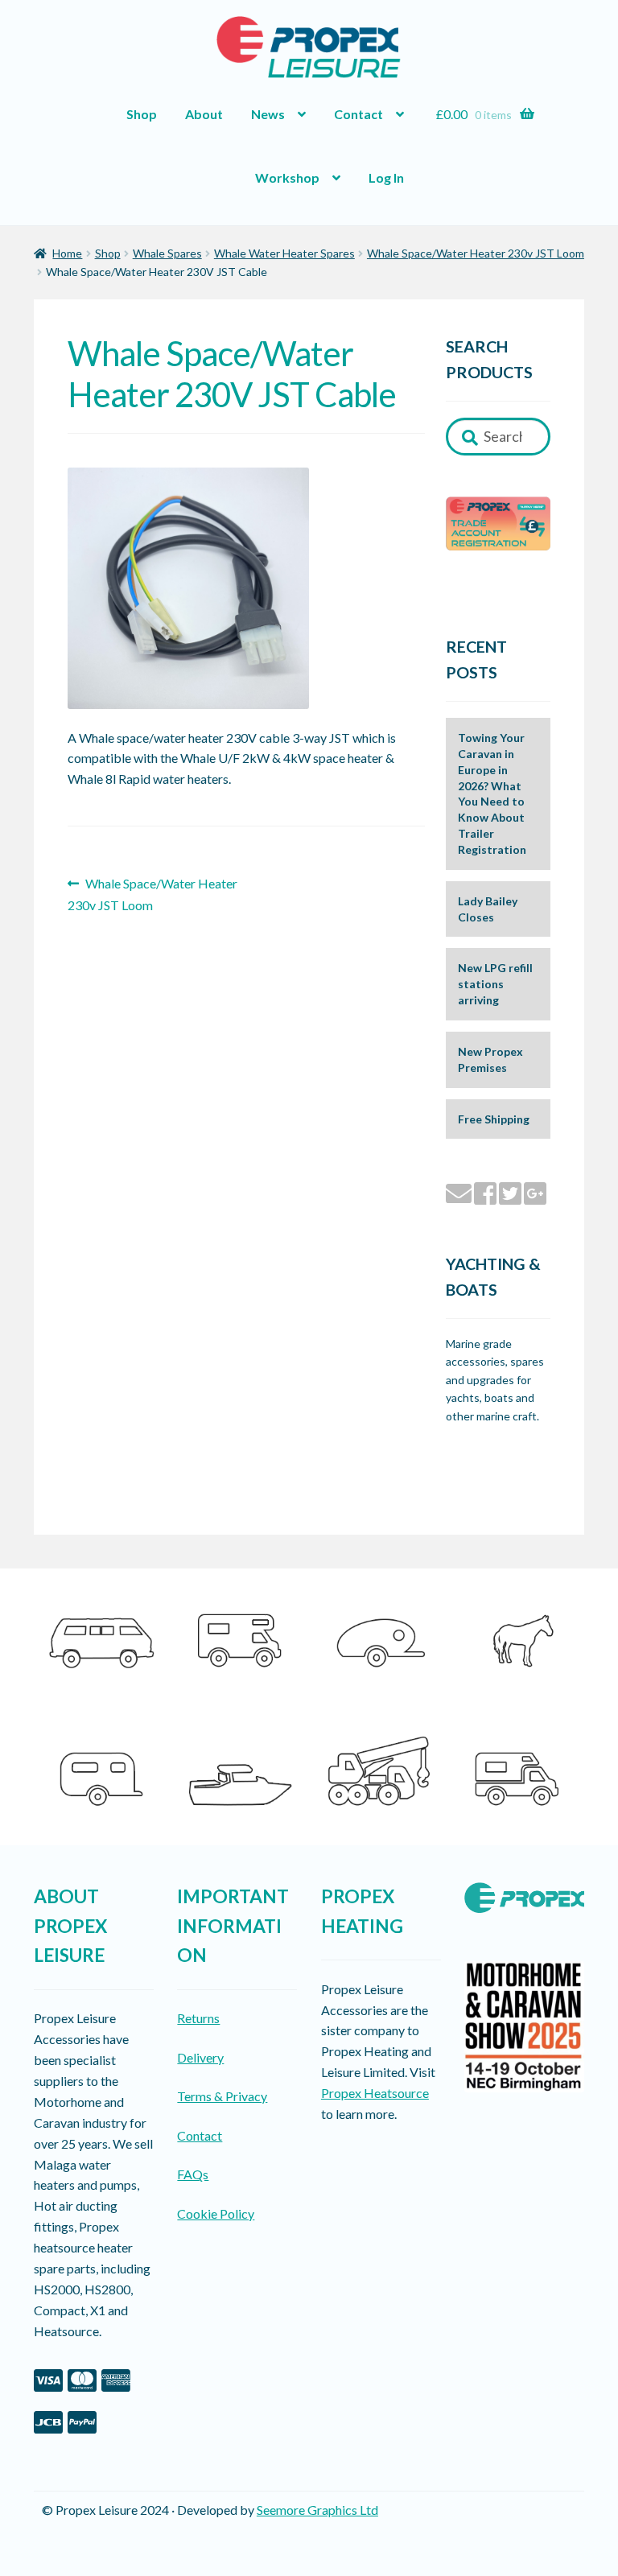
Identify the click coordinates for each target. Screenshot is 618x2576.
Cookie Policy (216, 2213)
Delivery (200, 2057)
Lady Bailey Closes (488, 909)
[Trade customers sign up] (499, 523)
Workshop (287, 177)
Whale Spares (167, 253)
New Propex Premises (490, 1059)
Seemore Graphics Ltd (317, 2510)
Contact (358, 114)
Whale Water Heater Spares (284, 253)
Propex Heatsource (375, 2093)
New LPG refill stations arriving (495, 984)
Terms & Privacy (222, 2096)
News (268, 114)
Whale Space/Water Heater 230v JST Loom (476, 253)
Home (67, 253)
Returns (198, 2018)
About (204, 114)
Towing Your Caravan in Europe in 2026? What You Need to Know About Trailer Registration (492, 793)
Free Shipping (494, 1119)
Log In (386, 177)
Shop (142, 114)
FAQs (193, 2174)
